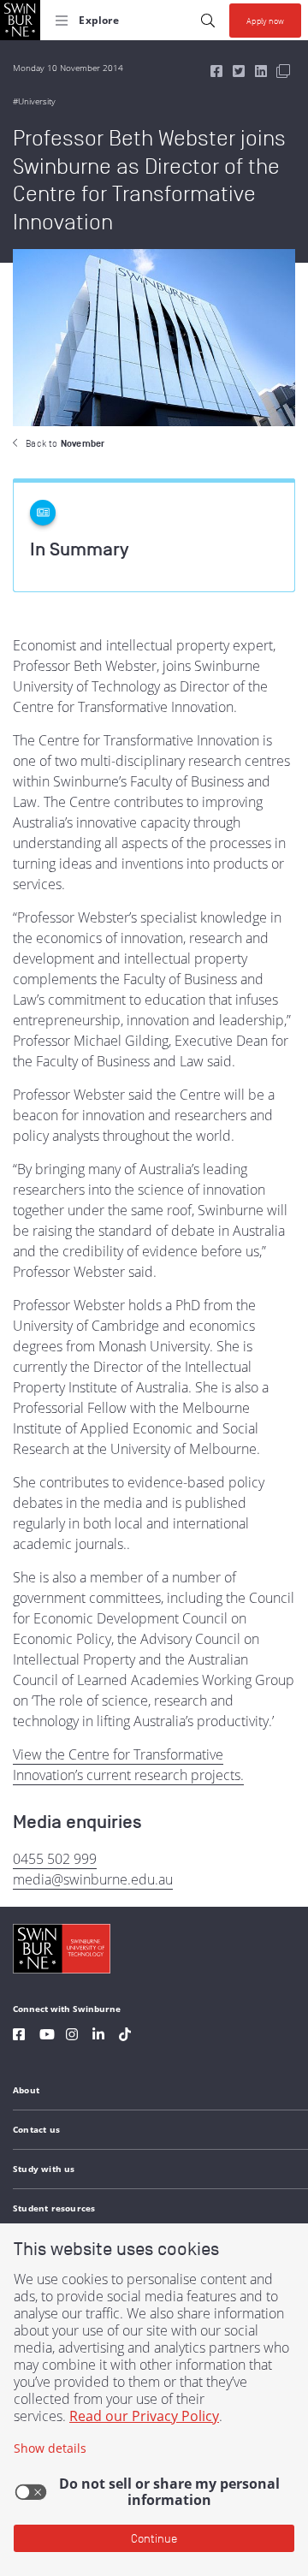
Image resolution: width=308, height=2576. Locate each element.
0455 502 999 (55, 1859)
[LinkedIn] (98, 2036)
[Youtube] (47, 2036)
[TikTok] (125, 2036)
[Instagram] (72, 2036)
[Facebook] (19, 2036)
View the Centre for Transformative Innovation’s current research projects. (128, 1765)
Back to (65, 443)
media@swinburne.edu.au (93, 1879)
